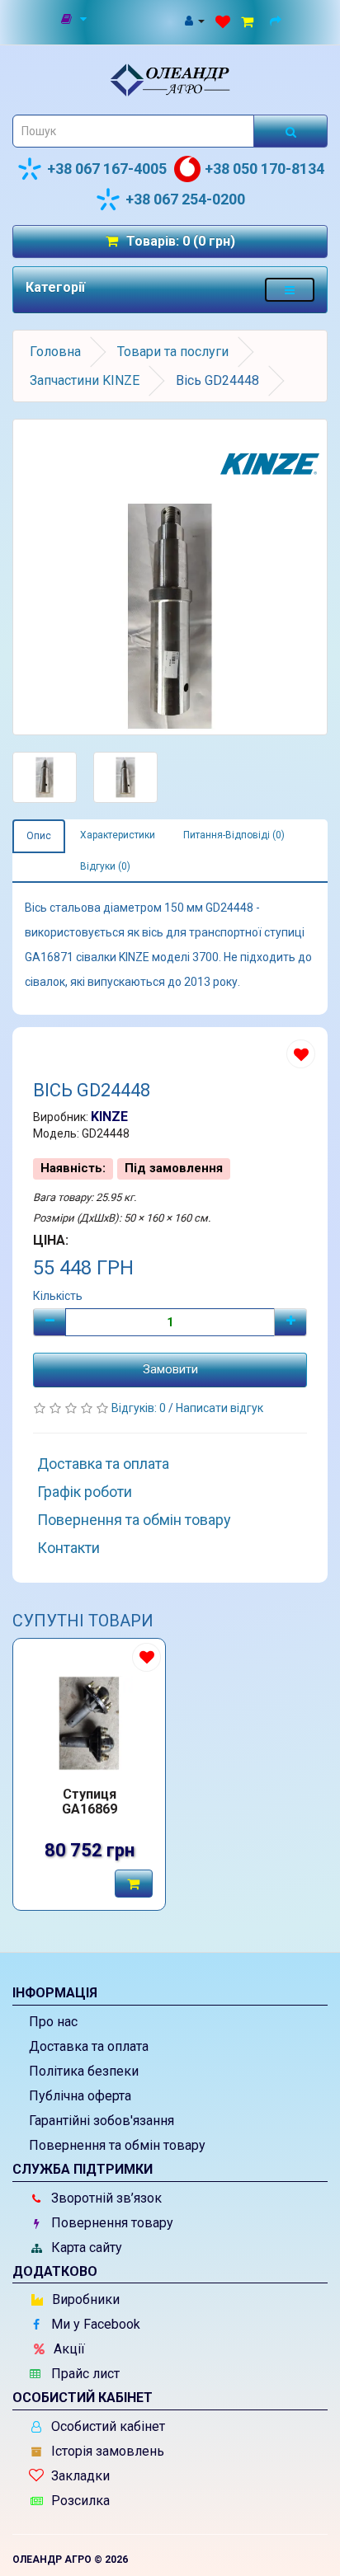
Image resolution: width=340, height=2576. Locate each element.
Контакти (68, 1548)
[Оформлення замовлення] (278, 20)
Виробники (84, 2299)
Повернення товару (111, 2223)
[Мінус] (50, 1322)
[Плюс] (290, 1322)
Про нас (53, 2022)
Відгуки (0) (105, 866)
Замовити (170, 1369)
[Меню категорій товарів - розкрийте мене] (290, 290)
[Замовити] (134, 1884)
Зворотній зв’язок (105, 2198)
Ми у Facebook (94, 2324)
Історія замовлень (106, 2451)
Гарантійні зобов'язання (102, 2121)
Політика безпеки (84, 2071)
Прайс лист (84, 2374)
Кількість (58, 1296)
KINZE (109, 1117)
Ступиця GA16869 (90, 1802)
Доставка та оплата (103, 1464)
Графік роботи (85, 1492)
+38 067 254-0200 (185, 199)
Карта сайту (85, 2248)
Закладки (79, 2476)
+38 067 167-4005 (107, 169)
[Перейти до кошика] (250, 20)
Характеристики (118, 835)
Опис (39, 836)
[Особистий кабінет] (194, 20)
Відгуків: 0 (140, 1408)
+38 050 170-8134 (264, 169)
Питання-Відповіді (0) (234, 835)
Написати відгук (220, 1408)
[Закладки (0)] (223, 20)
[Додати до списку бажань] (301, 1054)
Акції (68, 2349)
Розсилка (79, 2501)
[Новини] (76, 20)
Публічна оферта (80, 2096)
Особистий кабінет (106, 2426)
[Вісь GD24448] (170, 577)
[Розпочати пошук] (290, 131)
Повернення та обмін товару (134, 1520)
